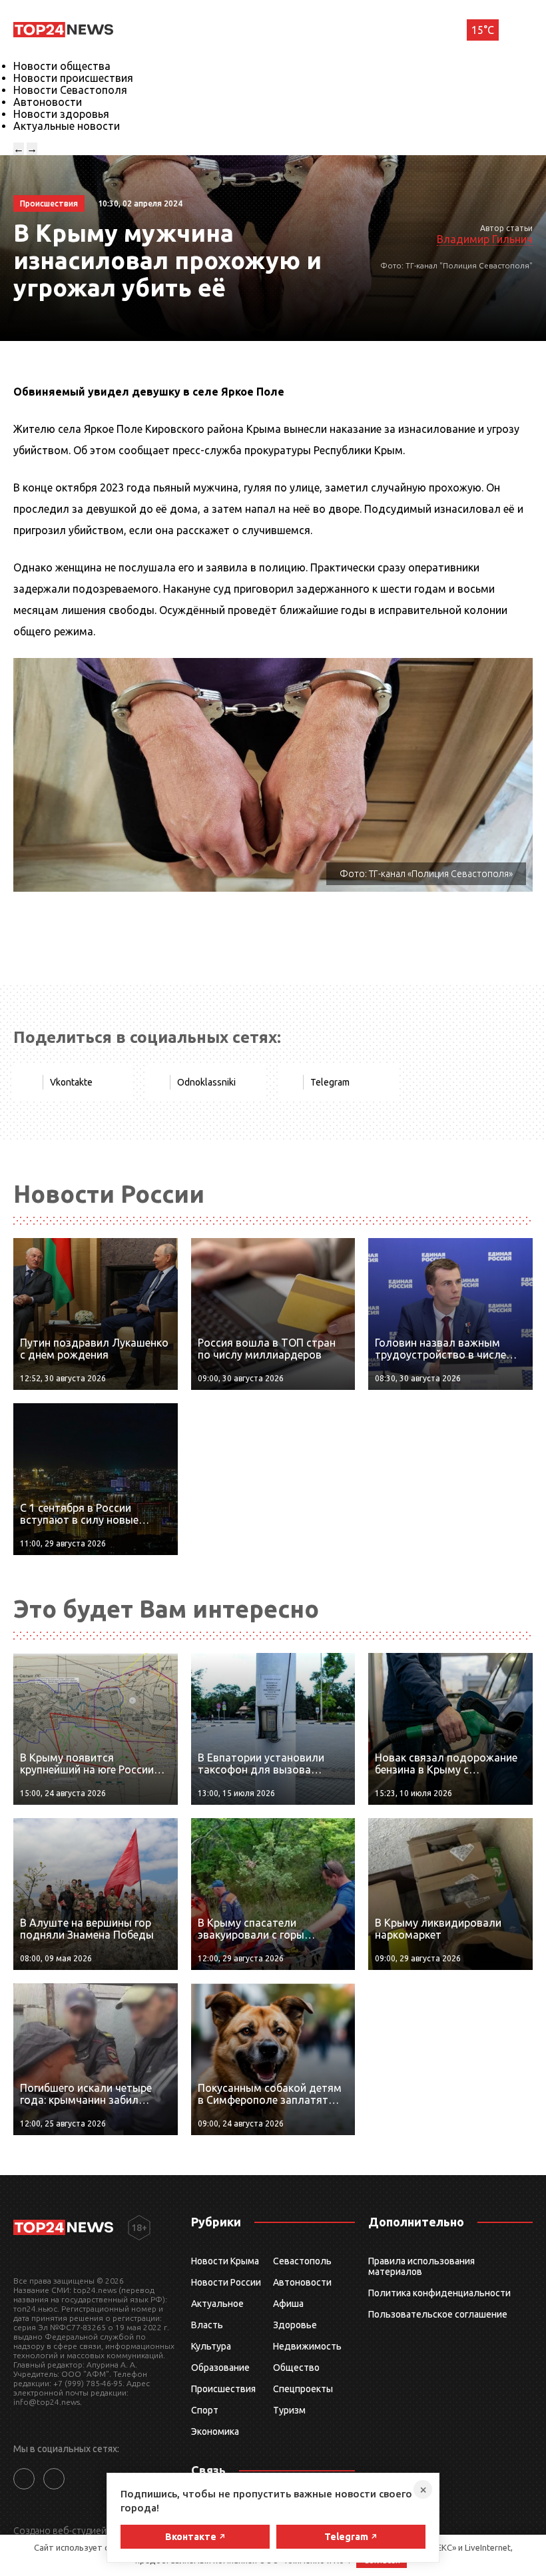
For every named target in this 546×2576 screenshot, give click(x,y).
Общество (296, 2368)
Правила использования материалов (421, 2266)
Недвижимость (307, 2346)
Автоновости (48, 102)
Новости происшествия (73, 78)
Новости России (226, 2282)
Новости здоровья (61, 114)
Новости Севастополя (70, 90)
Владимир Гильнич (485, 239)
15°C (483, 30)
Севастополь (302, 2261)
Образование (220, 2368)
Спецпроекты (303, 2389)
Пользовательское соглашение (438, 2314)
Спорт (205, 2410)
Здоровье (295, 2325)
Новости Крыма (225, 2261)
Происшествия (223, 2389)
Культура (211, 2346)
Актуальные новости (67, 126)
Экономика (215, 2431)
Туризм (289, 2410)
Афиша (288, 2304)
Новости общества (62, 66)
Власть (207, 2325)
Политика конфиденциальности (439, 2293)
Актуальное (217, 2304)
